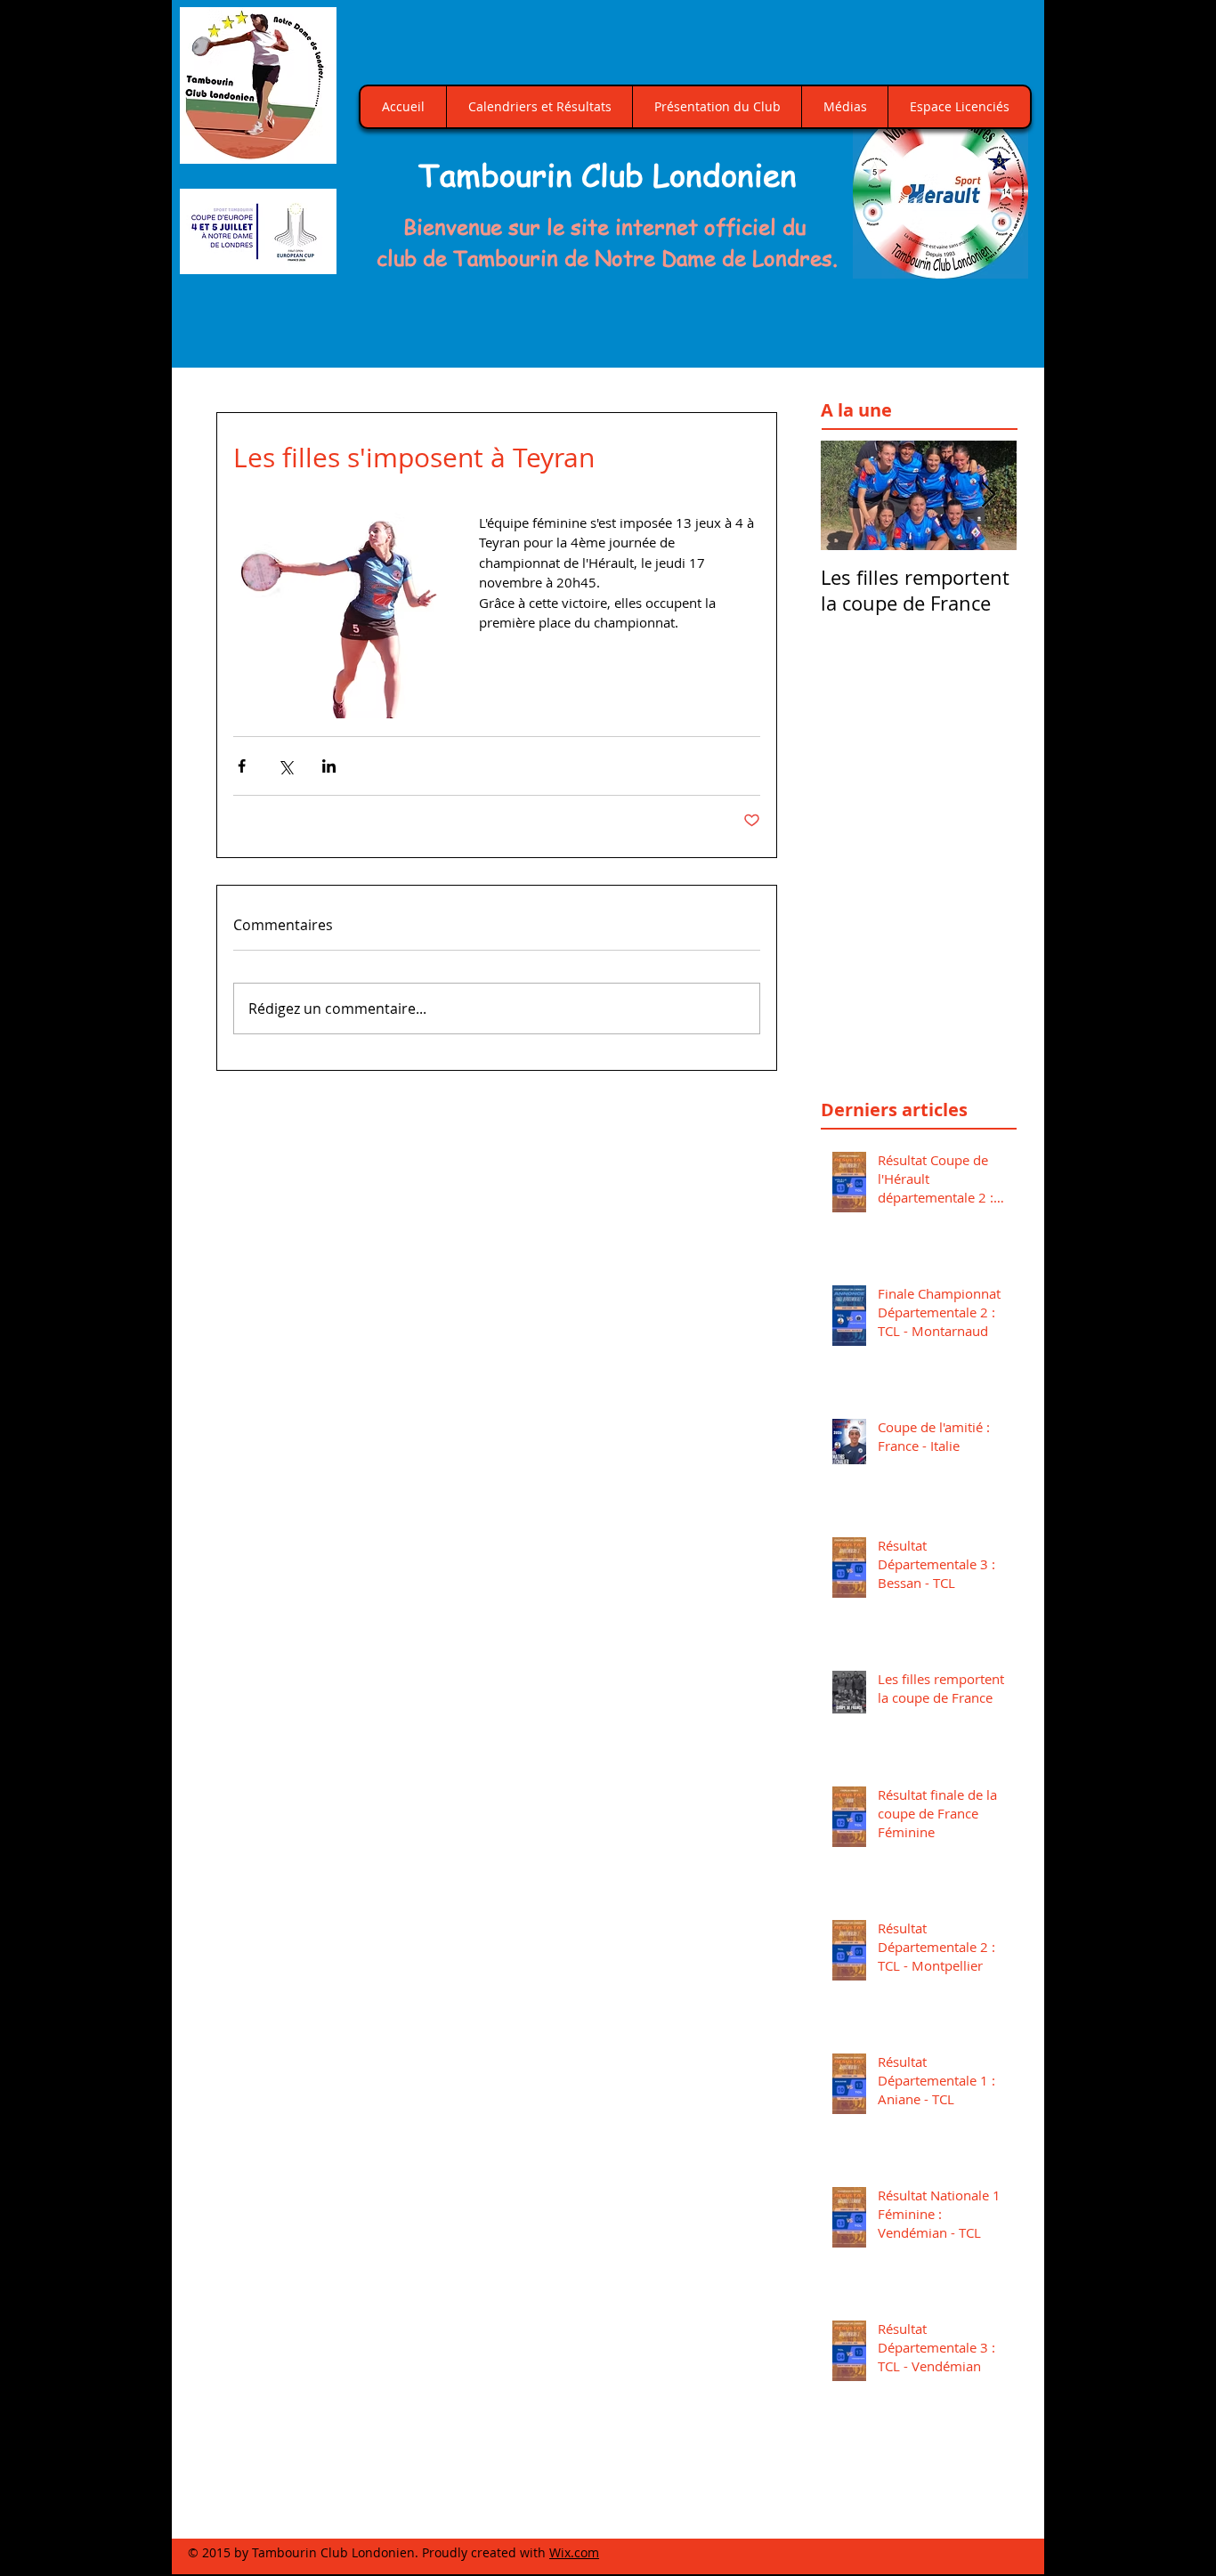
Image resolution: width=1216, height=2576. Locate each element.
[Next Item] (988, 495)
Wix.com (574, 2552)
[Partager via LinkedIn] (329, 766)
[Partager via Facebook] (242, 766)
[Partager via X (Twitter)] (285, 766)
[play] (994, 263)
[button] (940, 191)
